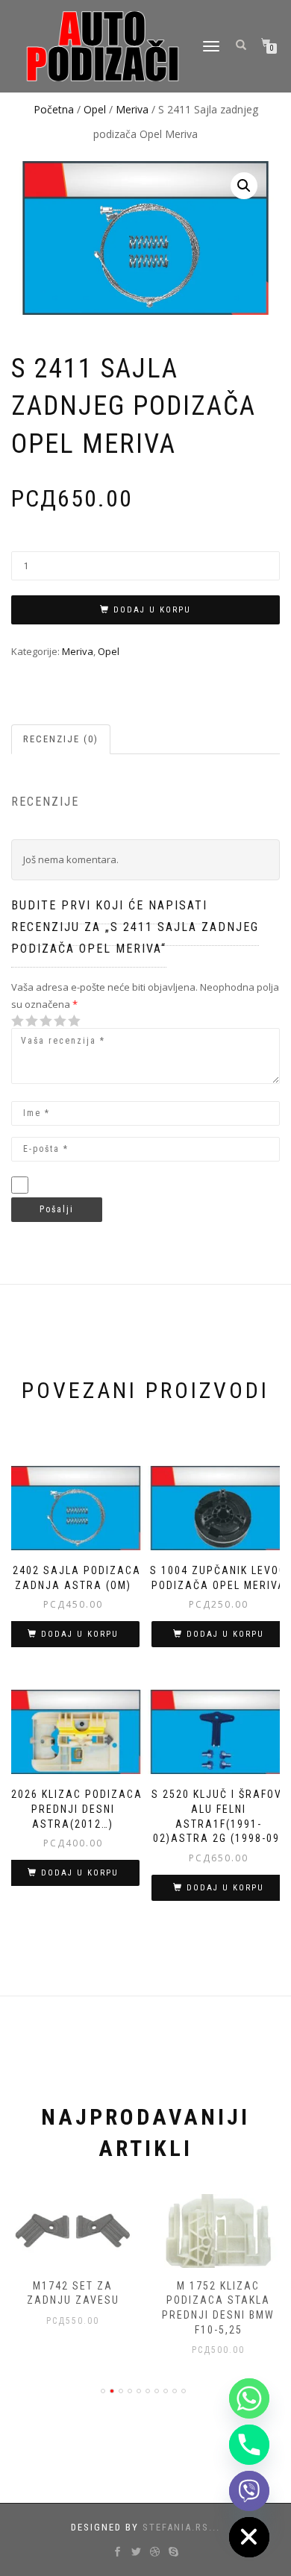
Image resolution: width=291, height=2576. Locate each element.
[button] (244, 186)
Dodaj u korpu (152, 610)
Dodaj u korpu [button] (80, 1634)
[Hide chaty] (249, 2537)
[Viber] (249, 2491)
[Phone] (249, 2445)
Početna (54, 109)
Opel (95, 109)
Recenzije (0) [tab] (61, 739)
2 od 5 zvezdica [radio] (25, 1021)
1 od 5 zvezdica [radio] (18, 1021)
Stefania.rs (176, 2527)
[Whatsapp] (249, 2398)
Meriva (132, 109)
